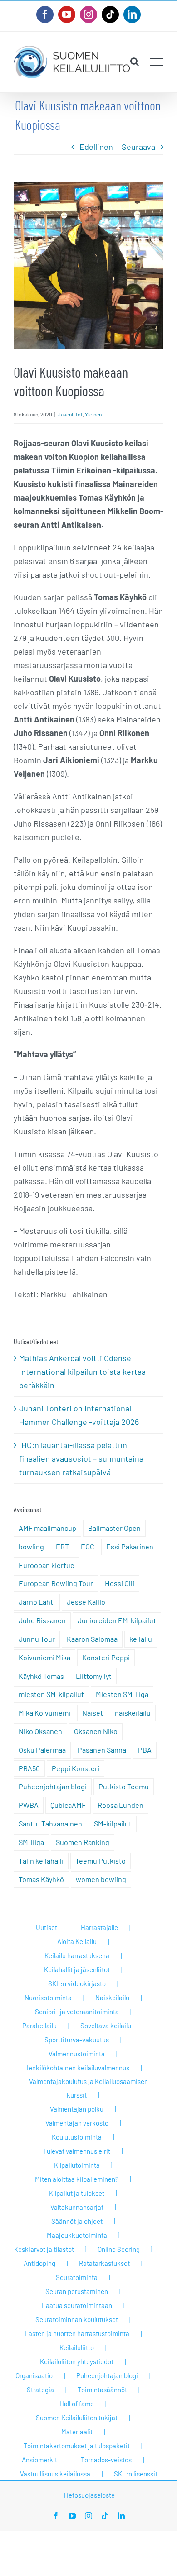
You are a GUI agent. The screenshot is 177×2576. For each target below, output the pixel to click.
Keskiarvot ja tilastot (44, 2249)
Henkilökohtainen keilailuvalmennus (77, 2068)
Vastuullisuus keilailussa (55, 2474)
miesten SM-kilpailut (51, 1694)
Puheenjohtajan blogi (53, 1786)
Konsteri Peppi (106, 1657)
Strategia (40, 2390)
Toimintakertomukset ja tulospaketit (77, 2446)
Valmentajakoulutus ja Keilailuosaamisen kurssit (88, 2088)
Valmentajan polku (77, 2109)
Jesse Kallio (86, 1602)
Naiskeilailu (112, 1998)
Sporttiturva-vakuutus (77, 2040)
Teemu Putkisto (101, 1861)
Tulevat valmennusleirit (77, 2151)
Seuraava (138, 147)
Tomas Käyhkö (41, 1879)
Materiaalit (77, 2432)
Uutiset (47, 1927)
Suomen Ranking (83, 1842)
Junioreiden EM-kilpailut (117, 1620)
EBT (62, 1546)
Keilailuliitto (77, 2347)
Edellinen (96, 147)
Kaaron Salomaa (92, 1639)
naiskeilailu (133, 1713)
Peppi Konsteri (76, 1768)
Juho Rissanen (42, 1620)
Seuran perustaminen (77, 2291)
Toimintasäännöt (102, 2390)
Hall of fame (77, 2404)
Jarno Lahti (37, 1602)
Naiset (93, 1713)
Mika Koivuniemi (44, 1713)
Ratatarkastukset (104, 2263)
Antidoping (39, 2263)
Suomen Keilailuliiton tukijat (77, 2418)
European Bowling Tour (56, 1583)
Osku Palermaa (42, 1750)
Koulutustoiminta (77, 2137)
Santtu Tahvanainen (50, 1823)
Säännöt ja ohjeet (77, 2221)
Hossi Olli (120, 1583)
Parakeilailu (39, 2026)
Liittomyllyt (94, 1676)
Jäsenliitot (70, 414)
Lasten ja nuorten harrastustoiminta (77, 2333)
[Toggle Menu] (157, 62)
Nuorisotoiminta (48, 1998)
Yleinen (93, 414)
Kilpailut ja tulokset (77, 2193)
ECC (88, 1546)
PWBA (29, 1805)
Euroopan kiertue (47, 1565)
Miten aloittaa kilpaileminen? (77, 2179)
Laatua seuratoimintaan (77, 2305)
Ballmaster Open (114, 1528)
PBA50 (29, 1768)
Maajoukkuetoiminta (77, 2235)
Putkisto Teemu (124, 1786)
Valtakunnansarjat (77, 2207)
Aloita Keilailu (77, 1941)
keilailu (141, 1639)
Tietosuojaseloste (89, 2495)
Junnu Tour (37, 1639)
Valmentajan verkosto (77, 2123)
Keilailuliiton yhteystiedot (77, 2361)
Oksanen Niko (96, 1731)
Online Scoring (119, 2249)
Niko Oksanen (40, 1731)
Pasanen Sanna (102, 1750)
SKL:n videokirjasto (77, 1983)
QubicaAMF (68, 1805)
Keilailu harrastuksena (77, 1955)
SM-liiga (31, 1842)
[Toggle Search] (135, 62)
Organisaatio (34, 2375)
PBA (145, 1750)
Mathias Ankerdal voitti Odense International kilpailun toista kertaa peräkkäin (82, 1372)
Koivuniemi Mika (44, 1657)
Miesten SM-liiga (122, 1694)
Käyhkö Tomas (41, 1676)
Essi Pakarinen (130, 1546)
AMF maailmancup (47, 1528)
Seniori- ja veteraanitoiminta (77, 2012)
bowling (31, 1546)
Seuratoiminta (77, 2277)
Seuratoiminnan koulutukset (77, 2319)
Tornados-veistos (106, 2460)
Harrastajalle (99, 1927)
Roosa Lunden (120, 1805)
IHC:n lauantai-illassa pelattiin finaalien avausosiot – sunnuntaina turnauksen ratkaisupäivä (81, 1458)
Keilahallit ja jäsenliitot (77, 1969)
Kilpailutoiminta (77, 2165)
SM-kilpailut (113, 1823)
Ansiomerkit (39, 2460)
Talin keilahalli (41, 1861)
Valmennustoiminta (77, 2054)
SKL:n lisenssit (136, 2474)
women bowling (101, 1879)
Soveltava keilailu (106, 2026)
